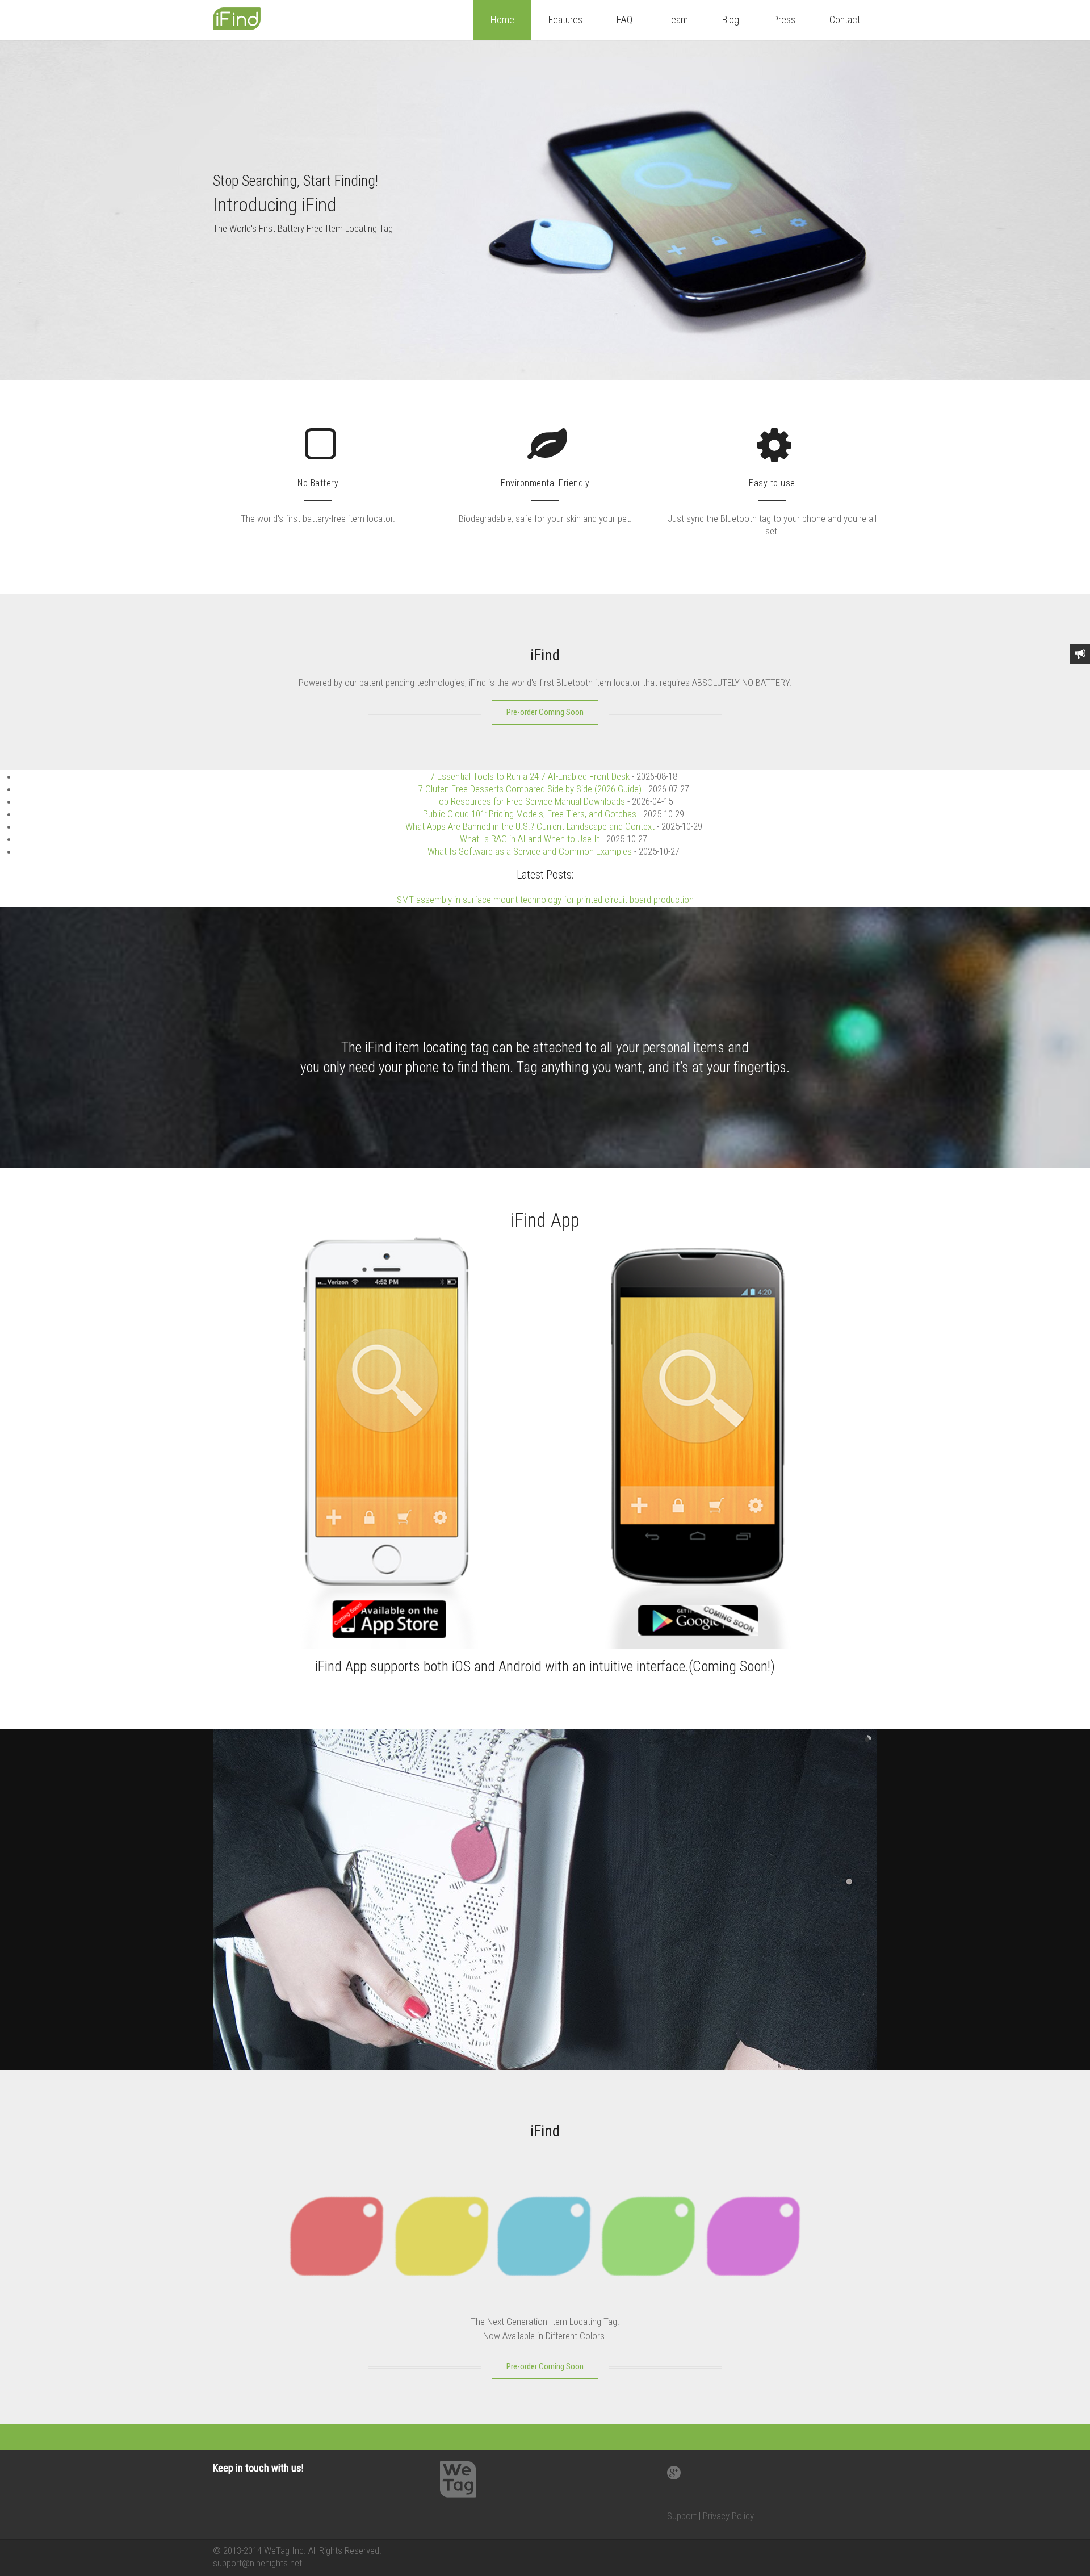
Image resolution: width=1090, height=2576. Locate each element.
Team (677, 20)
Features (565, 20)
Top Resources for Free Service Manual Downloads (530, 801)
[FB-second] (565, 456)
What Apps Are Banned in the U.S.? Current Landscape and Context (530, 826)
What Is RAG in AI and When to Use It (530, 839)
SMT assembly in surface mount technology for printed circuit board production (545, 900)
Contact (845, 20)
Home (502, 20)
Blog (731, 20)
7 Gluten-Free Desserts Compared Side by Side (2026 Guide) (530, 789)
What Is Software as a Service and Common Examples (530, 851)
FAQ (624, 20)
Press (784, 20)
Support (682, 2516)
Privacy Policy (728, 2516)
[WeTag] (247, 27)
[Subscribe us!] (1080, 654)
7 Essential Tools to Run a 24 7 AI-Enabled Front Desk (530, 776)
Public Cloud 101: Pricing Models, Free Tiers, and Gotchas (530, 814)
